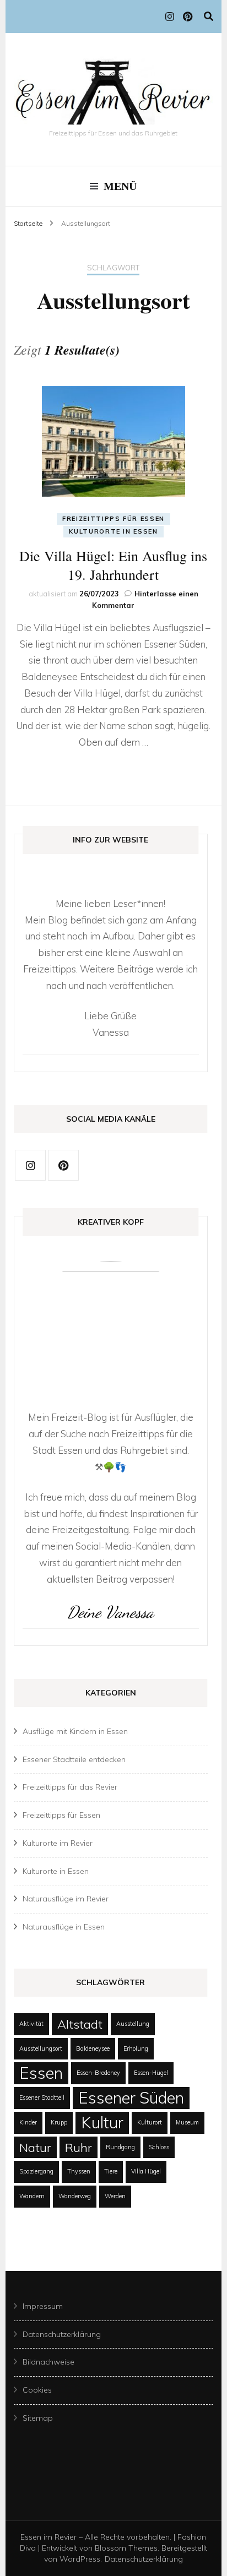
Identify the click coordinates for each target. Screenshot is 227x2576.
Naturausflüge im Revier (66, 1899)
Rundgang (120, 2147)
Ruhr (79, 2147)
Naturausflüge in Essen (64, 1927)
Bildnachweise (48, 2362)
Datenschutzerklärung (62, 2334)
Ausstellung (133, 2024)
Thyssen (79, 2171)
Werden (115, 2196)
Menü (120, 186)
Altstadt (80, 2024)
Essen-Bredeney (98, 2073)
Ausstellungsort (41, 2048)
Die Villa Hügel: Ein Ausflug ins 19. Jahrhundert (113, 565)
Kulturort (150, 2122)
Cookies (37, 2390)
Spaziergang (36, 2171)
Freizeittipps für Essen (113, 519)
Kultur (102, 2122)
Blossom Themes (126, 2548)
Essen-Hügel (151, 2073)
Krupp (59, 2122)
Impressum (43, 2306)
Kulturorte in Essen (113, 531)
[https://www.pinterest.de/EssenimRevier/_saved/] (63, 1165)
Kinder (28, 2122)
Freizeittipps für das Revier (70, 1787)
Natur (35, 2147)
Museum (187, 2122)
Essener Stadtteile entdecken (74, 1759)
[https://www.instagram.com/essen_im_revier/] (30, 1165)
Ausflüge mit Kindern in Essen (75, 1731)
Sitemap (38, 2418)
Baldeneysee (93, 2048)
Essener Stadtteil (42, 2097)
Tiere (111, 2171)
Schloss (159, 2147)
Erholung (136, 2048)
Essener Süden (131, 2097)
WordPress (80, 2559)
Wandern (32, 2196)
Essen (41, 2073)
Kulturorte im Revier (58, 1843)
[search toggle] (209, 16)
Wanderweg (75, 2196)
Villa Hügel (146, 2171)
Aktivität (31, 2024)
